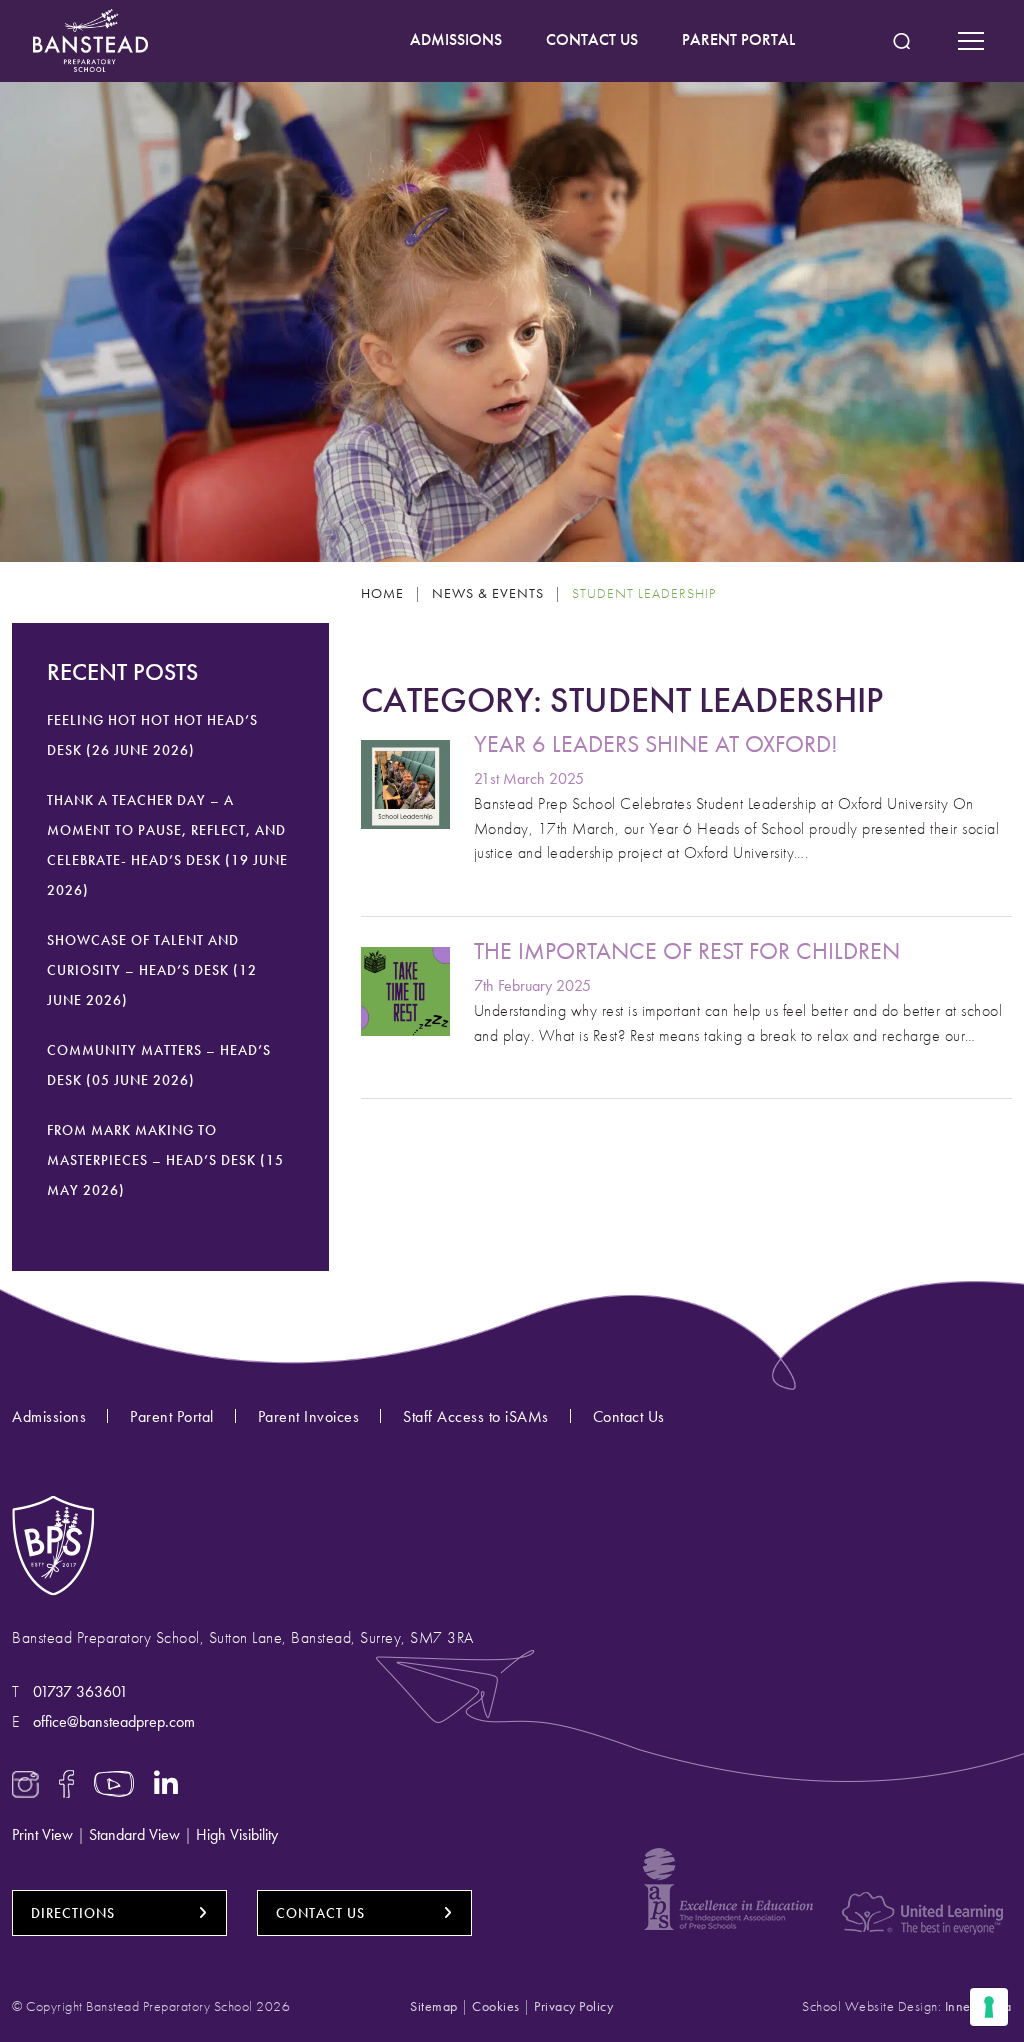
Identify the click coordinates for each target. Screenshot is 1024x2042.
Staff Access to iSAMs (476, 1416)
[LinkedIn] (166, 1781)
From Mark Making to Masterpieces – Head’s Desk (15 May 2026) (165, 1160)
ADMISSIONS (456, 39)
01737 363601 (80, 1691)
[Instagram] (25, 1781)
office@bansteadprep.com (114, 1721)
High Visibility (237, 1834)
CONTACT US (592, 39)
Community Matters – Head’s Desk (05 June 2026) (159, 1065)
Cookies (496, 2006)
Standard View (134, 1834)
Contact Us (629, 1416)
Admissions (49, 1416)
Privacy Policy (573, 2006)
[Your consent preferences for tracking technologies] (989, 2007)
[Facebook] (66, 1781)
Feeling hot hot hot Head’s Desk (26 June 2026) (152, 735)
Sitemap (434, 2006)
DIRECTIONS (73, 1913)
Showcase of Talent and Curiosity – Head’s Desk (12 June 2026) (152, 970)
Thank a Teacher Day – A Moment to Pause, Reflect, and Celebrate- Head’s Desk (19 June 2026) (167, 845)
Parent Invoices (309, 1416)
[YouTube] (114, 1781)
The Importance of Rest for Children (687, 950)
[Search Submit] (901, 41)
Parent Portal (172, 1416)
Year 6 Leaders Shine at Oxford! (656, 743)
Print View (42, 1834)
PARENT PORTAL (738, 39)
